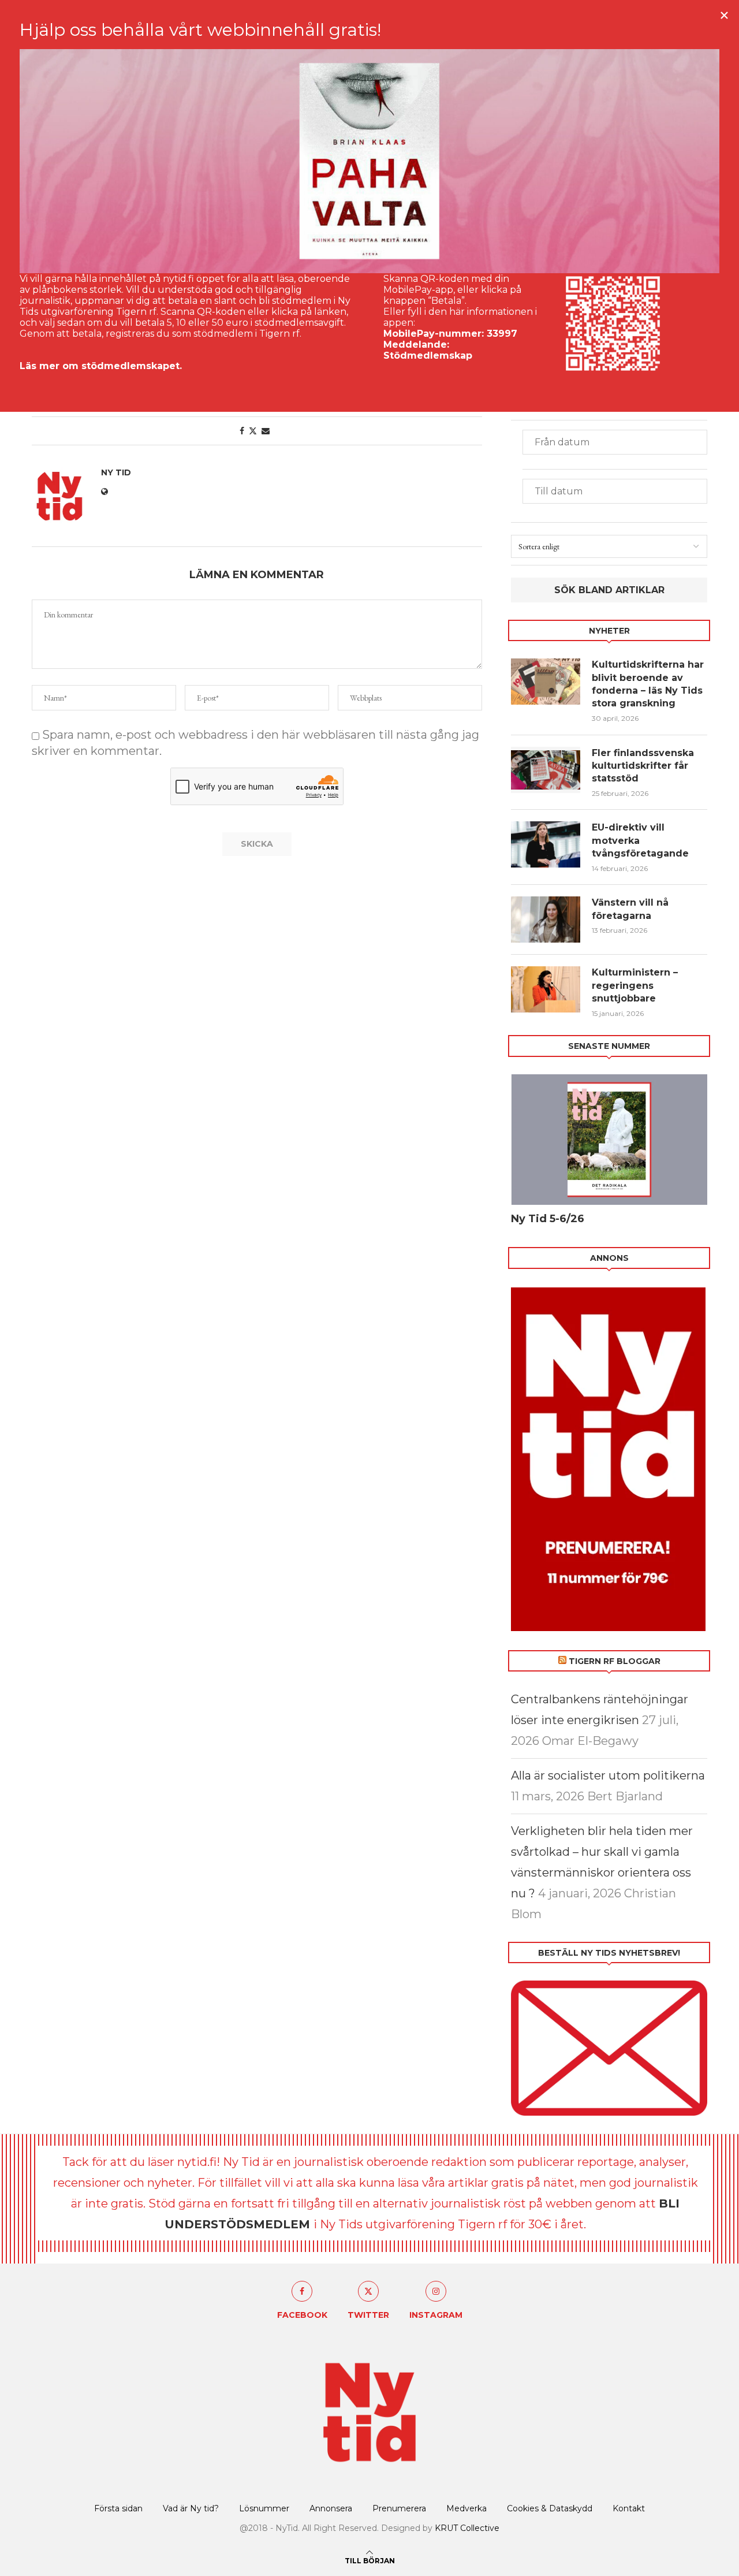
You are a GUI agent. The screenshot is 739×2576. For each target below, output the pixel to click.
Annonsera (331, 2508)
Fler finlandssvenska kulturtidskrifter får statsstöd (643, 766)
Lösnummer (264, 2508)
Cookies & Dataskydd (550, 2508)
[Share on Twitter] (253, 431)
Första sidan (118, 2508)
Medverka (466, 2508)
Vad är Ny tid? (191, 2508)
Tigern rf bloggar (615, 1661)
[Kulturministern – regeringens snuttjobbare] (546, 989)
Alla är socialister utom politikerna (608, 1775)
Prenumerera (399, 2508)
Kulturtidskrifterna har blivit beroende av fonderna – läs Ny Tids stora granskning (648, 684)
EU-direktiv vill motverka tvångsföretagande (642, 840)
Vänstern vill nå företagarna (630, 909)
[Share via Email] (266, 431)
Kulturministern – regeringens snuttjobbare (635, 985)
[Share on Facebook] (242, 431)
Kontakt (629, 2508)
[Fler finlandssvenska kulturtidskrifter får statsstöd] (546, 770)
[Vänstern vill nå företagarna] (546, 920)
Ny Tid (116, 472)
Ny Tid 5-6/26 (548, 1219)
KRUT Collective (467, 2528)
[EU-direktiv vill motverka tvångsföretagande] (546, 844)
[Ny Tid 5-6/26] (609, 1140)
